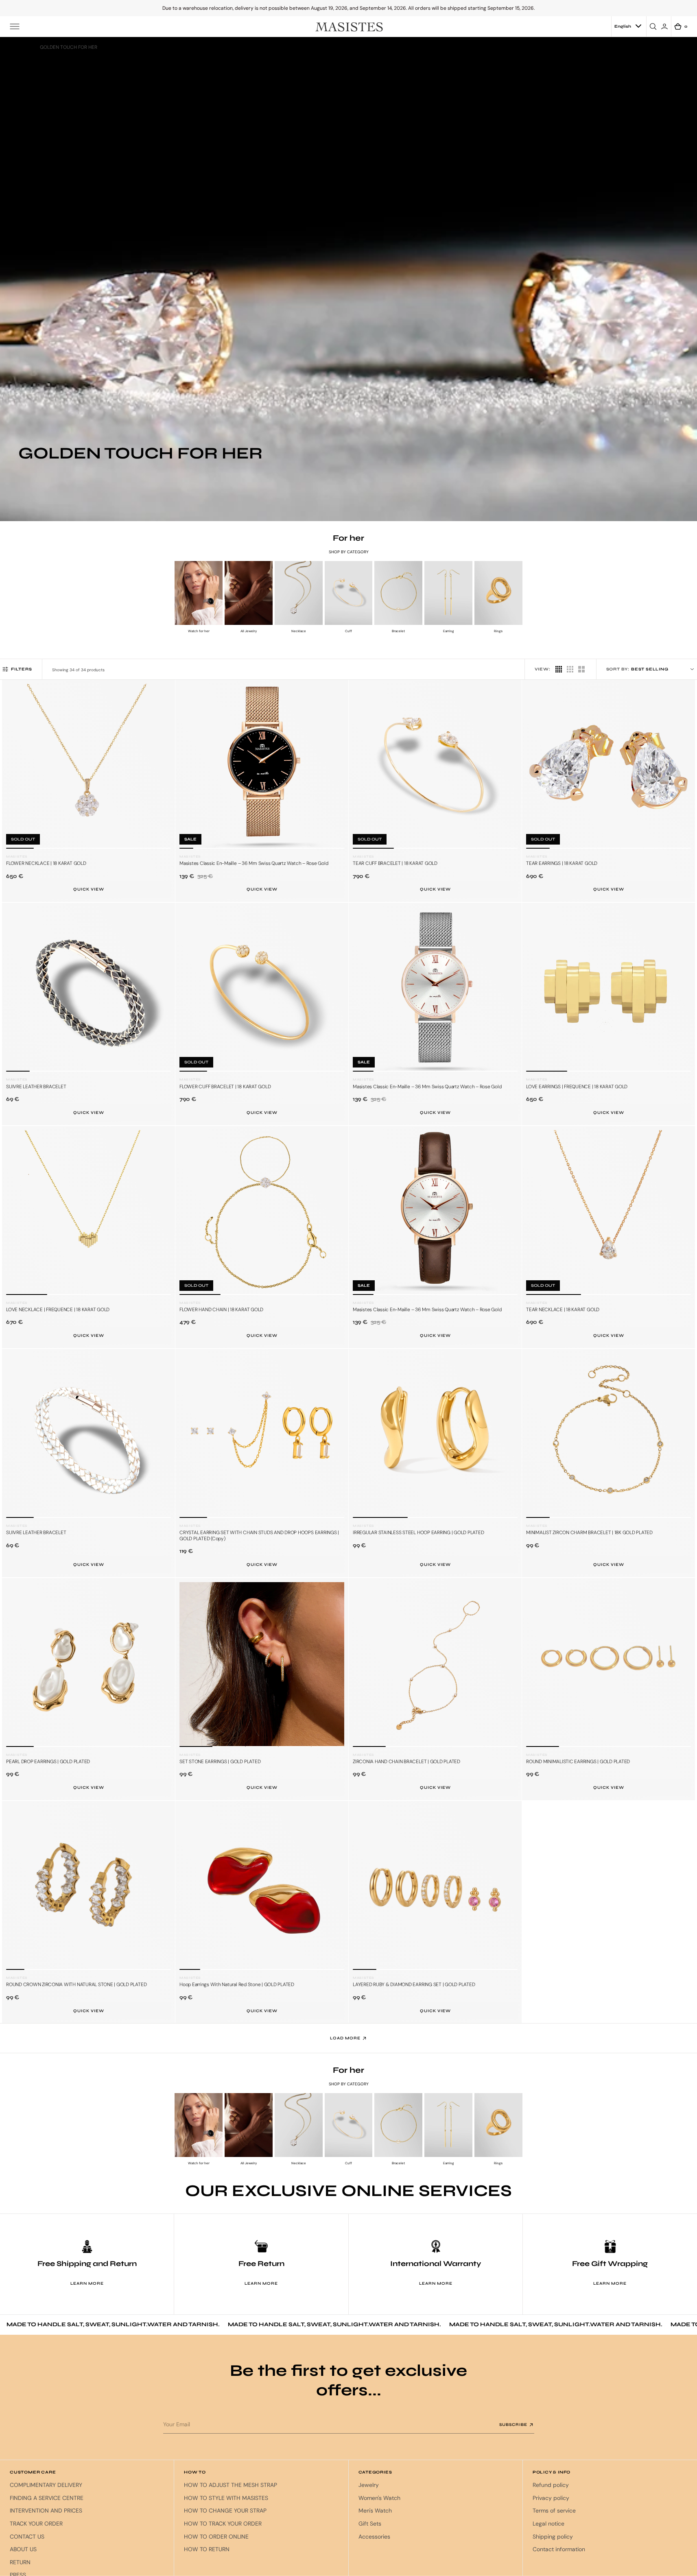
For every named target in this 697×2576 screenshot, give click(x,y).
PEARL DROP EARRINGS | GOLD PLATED (48, 1762)
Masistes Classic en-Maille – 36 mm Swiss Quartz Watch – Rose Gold (254, 863)
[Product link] (88, 766)
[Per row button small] (559, 669)
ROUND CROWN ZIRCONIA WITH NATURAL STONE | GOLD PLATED (76, 1984)
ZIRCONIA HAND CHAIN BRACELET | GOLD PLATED (406, 1762)
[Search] (654, 26)
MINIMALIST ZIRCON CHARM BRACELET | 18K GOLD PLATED (589, 1533)
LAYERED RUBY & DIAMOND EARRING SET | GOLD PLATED (414, 1984)
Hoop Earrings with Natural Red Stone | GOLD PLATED (237, 1984)
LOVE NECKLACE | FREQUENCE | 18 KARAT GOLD (58, 1310)
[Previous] (15, 772)
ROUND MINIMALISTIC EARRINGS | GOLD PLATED (578, 1762)
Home (25, 47)
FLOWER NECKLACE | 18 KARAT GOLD (46, 863)
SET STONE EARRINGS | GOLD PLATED (220, 1762)
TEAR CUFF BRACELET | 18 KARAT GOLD (395, 863)
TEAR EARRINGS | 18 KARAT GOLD (562, 863)
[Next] (162, 772)
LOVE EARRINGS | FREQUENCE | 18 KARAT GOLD (577, 1087)
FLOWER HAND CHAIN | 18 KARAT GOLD (221, 1310)
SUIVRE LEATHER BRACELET (36, 1087)
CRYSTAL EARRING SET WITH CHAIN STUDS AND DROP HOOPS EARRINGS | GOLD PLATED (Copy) (259, 1535)
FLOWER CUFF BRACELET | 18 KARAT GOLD (225, 1087)
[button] (15, 26)
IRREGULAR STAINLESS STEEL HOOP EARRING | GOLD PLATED (418, 1533)
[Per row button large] (570, 669)
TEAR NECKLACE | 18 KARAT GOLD (563, 1310)
